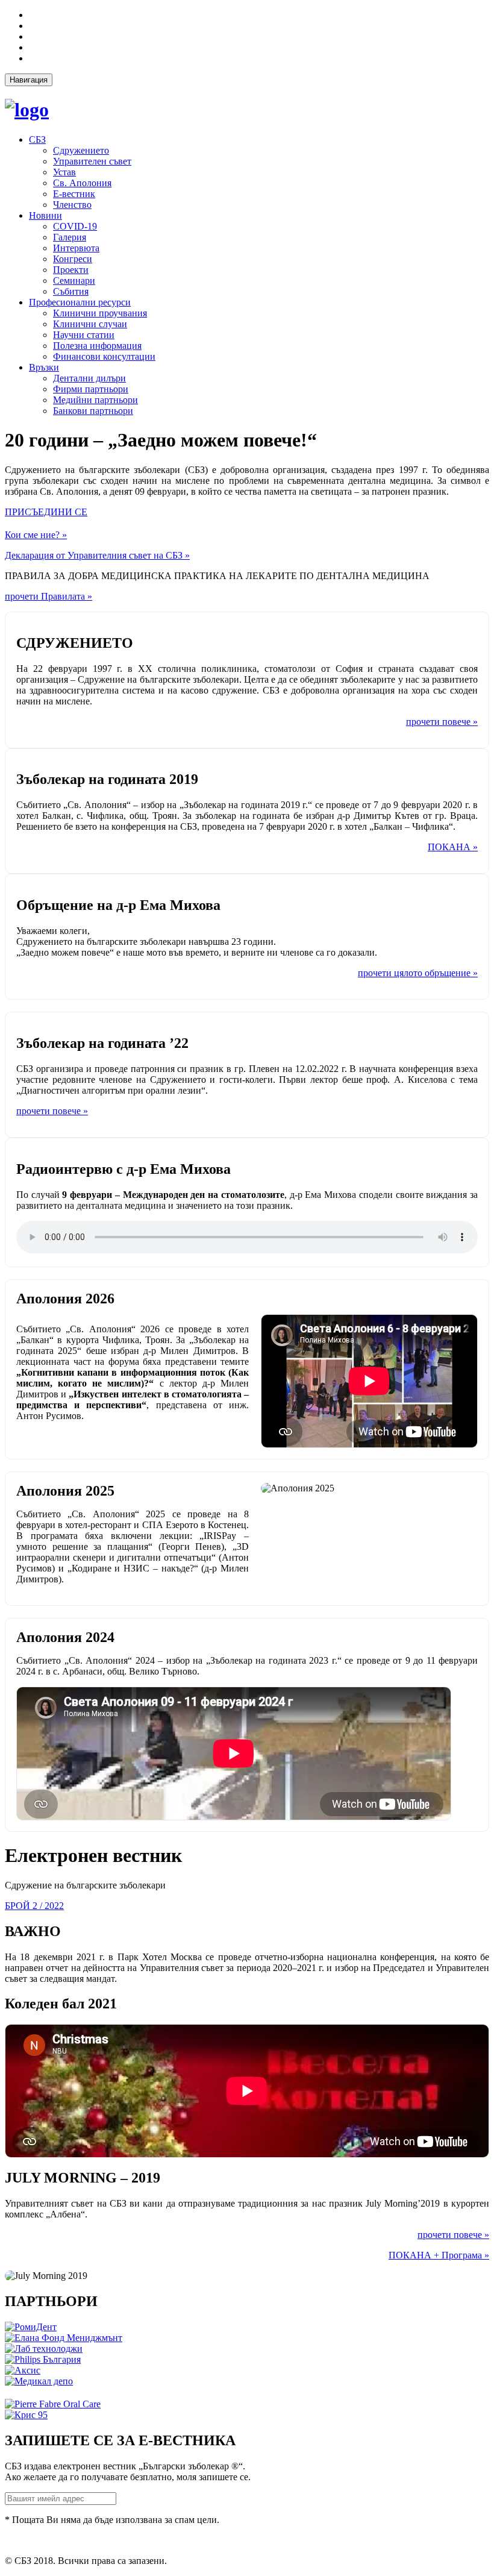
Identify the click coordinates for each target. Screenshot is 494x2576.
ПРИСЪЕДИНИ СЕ (46, 512)
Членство (72, 205)
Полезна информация (97, 346)
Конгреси (73, 259)
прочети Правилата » (48, 596)
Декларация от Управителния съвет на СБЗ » (97, 555)
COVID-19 (75, 226)
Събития (71, 291)
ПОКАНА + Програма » (439, 2255)
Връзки (44, 367)
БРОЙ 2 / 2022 (34, 1906)
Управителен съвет (92, 161)
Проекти (71, 270)
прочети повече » (442, 722)
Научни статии (84, 335)
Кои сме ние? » (36, 535)
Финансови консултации (104, 356)
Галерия (70, 237)
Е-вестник (74, 194)
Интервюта (76, 248)
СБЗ (37, 139)
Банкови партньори (93, 411)
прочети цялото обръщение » (418, 973)
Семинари (74, 280)
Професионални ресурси (80, 302)
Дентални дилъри (89, 378)
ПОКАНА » (453, 847)
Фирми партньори (91, 389)
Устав (64, 172)
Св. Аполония (82, 183)
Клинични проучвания (100, 313)
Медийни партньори (95, 400)
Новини (45, 215)
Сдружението (81, 150)
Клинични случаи (90, 324)
